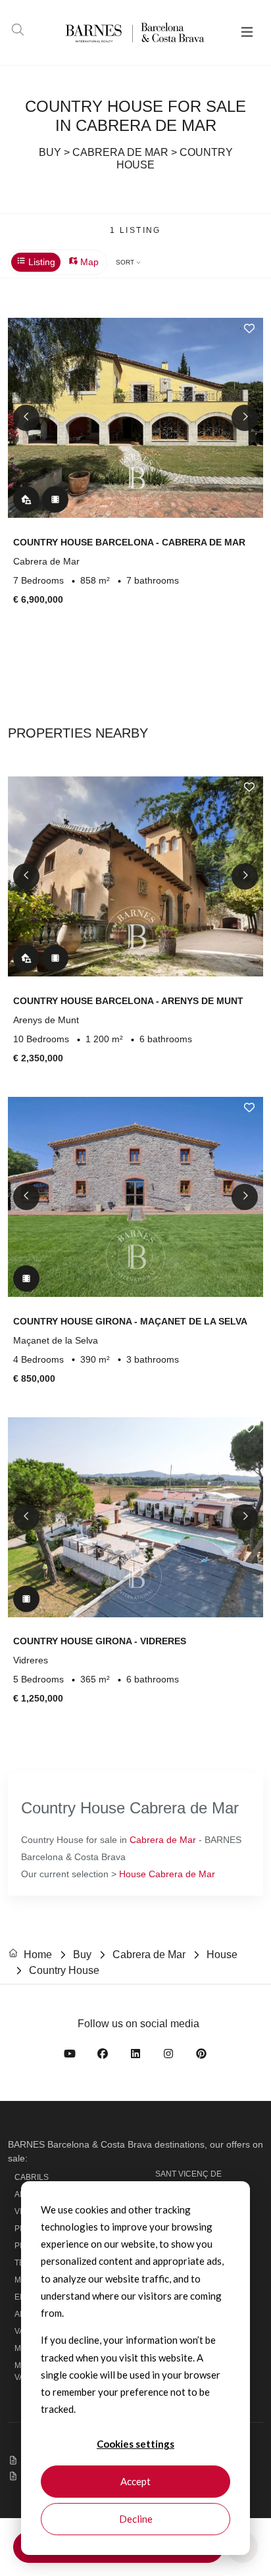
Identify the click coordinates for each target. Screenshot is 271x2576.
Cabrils (32, 2177)
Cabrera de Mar (163, 1840)
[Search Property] (18, 32)
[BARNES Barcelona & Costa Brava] (114, 33)
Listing (40, 262)
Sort (126, 262)
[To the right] (245, 418)
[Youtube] (70, 2056)
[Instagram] (168, 2056)
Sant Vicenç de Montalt (188, 2180)
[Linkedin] (135, 2056)
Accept (135, 2481)
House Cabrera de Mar (167, 1874)
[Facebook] (103, 2056)
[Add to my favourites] (249, 328)
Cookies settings (135, 2444)
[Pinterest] (201, 2056)
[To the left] (26, 418)
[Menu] (247, 33)
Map (88, 262)
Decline (136, 2519)
